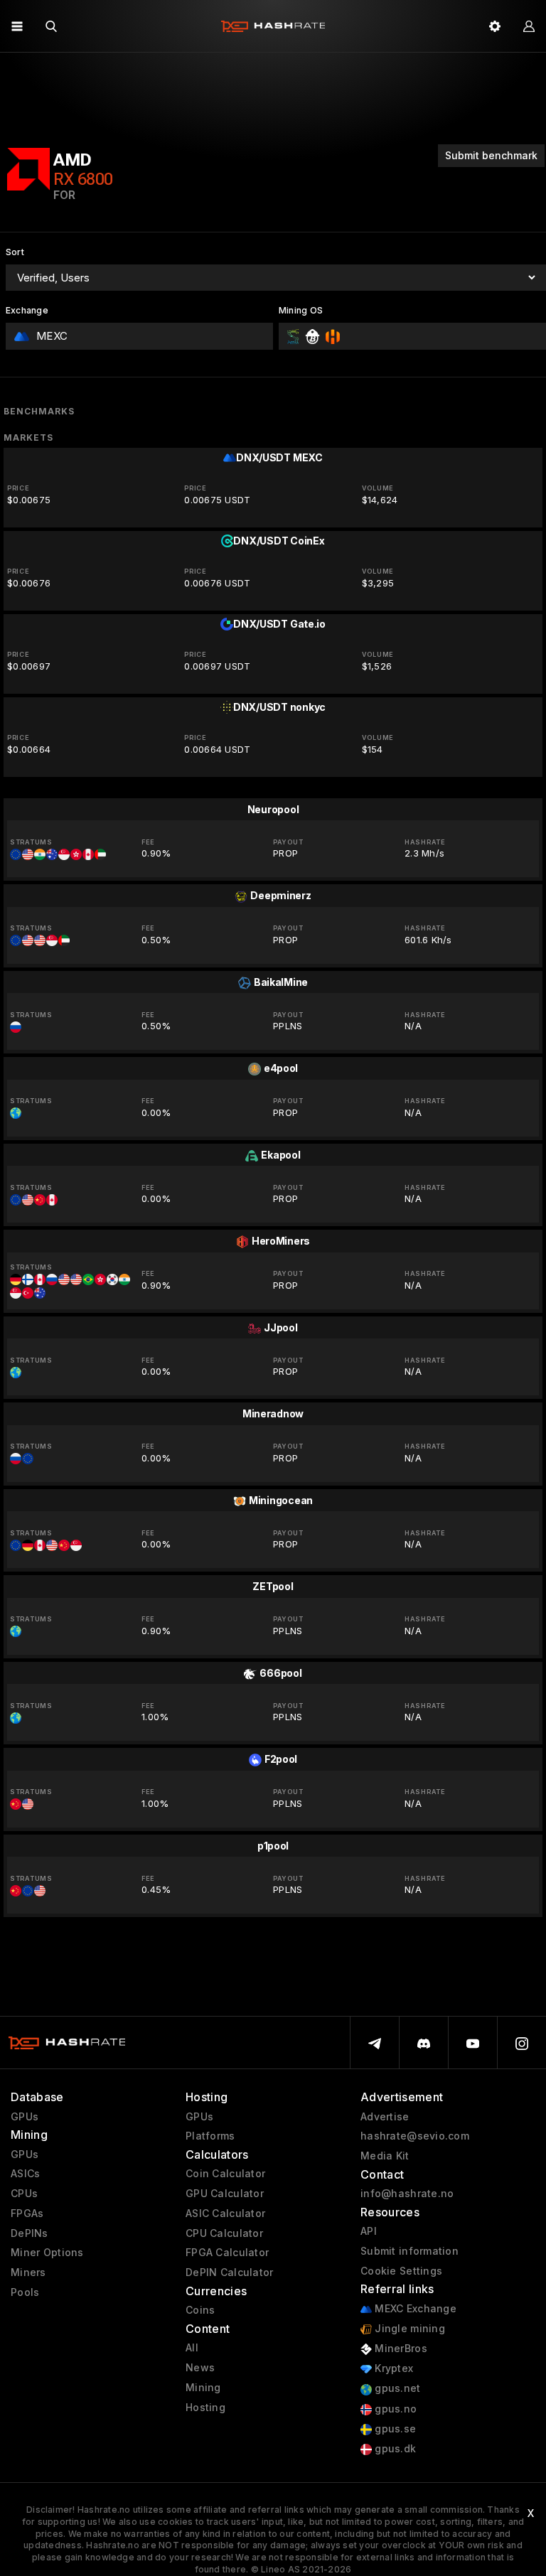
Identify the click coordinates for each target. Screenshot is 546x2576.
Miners (28, 2272)
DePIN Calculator (229, 2272)
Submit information (409, 2251)
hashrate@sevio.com (415, 2136)
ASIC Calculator (225, 2213)
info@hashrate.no (407, 2194)
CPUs (24, 2194)
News (200, 2368)
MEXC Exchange (414, 2309)
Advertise (385, 2117)
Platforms (210, 2136)
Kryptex (392, 2368)
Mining (203, 2388)
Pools (25, 2292)
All (192, 2348)
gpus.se (394, 2429)
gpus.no (394, 2409)
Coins (200, 2310)
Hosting (205, 2408)
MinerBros (400, 2349)
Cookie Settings (401, 2271)
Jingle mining (408, 2329)
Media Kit (385, 2156)
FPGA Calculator (227, 2253)
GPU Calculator (225, 2194)
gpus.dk (394, 2449)
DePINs (30, 2233)
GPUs (25, 2117)
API (369, 2231)
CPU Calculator (224, 2233)
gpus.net (396, 2388)
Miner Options (47, 2253)
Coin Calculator (225, 2174)
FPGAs (27, 2213)
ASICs (25, 2174)
